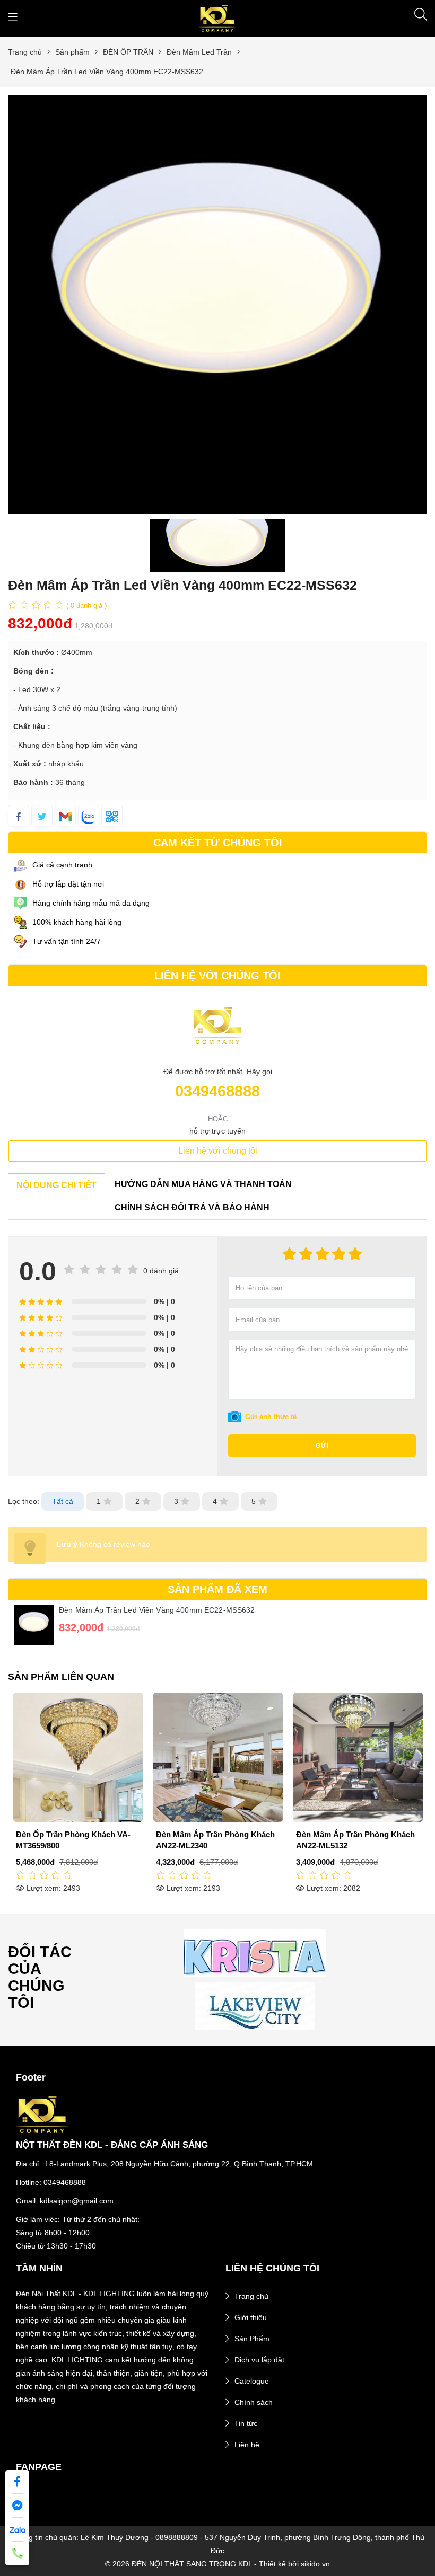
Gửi (322, 1446)
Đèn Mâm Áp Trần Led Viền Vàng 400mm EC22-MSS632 (157, 1610)
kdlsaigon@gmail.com (77, 2201)
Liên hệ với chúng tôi (218, 1151)
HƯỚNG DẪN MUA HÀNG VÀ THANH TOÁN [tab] (203, 1184)
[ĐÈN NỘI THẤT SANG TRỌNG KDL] (217, 18)
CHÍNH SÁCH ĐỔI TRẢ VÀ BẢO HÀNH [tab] (192, 1207)
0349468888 (217, 1091)
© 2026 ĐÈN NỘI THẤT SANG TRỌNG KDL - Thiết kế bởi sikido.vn (217, 2564)
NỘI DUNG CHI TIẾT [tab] (56, 1185)
